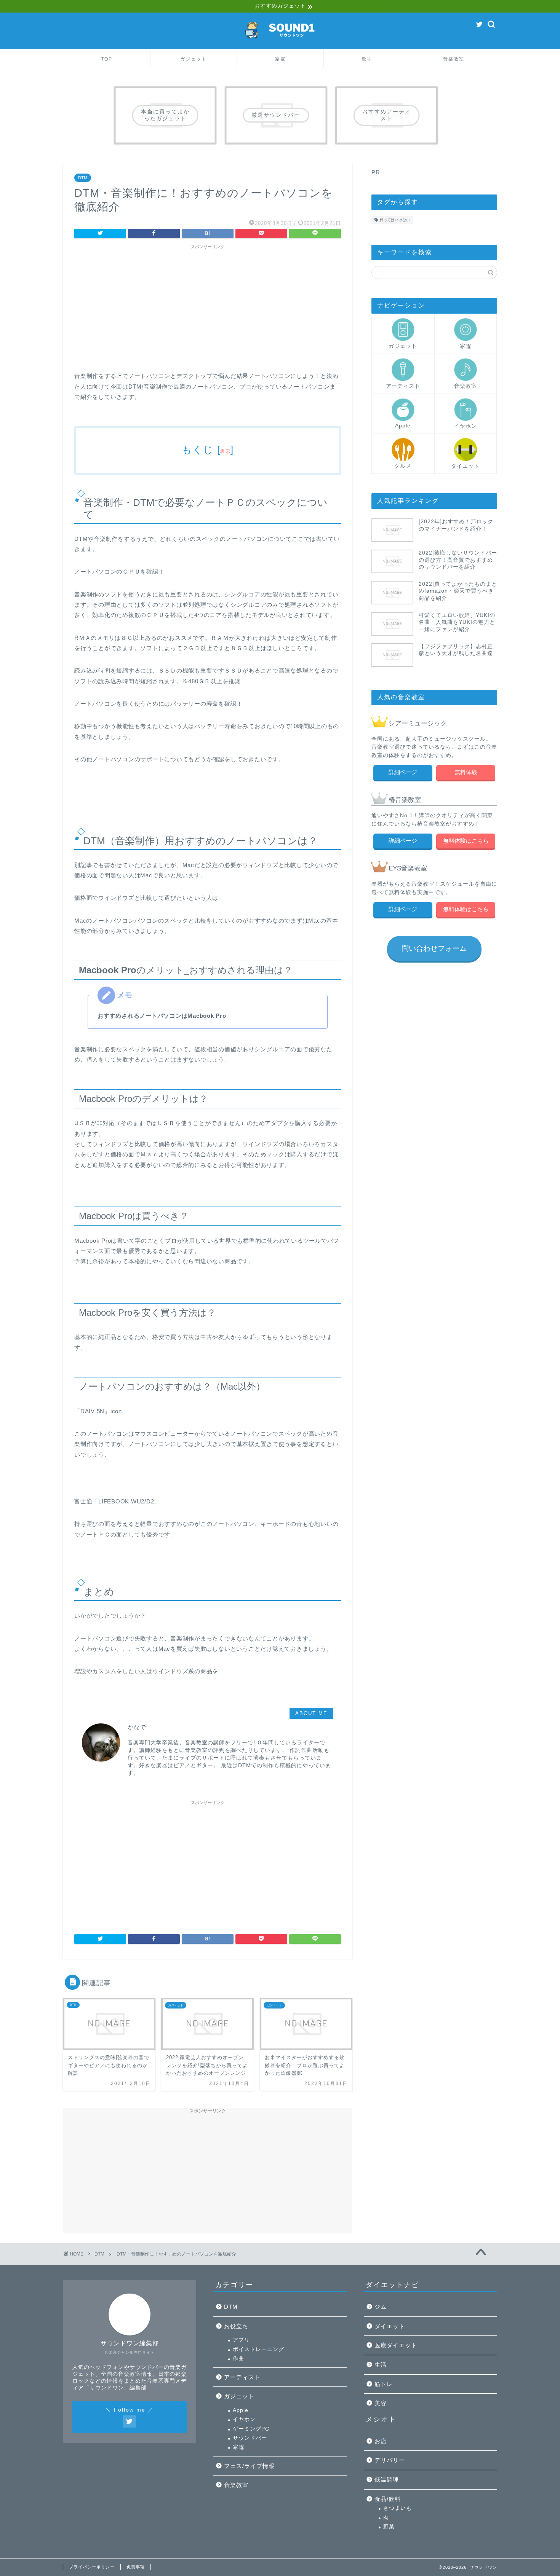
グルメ (403, 466)
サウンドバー (250, 2438)
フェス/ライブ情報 (249, 2466)
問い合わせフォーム (434, 948)
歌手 (367, 59)
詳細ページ (403, 772)
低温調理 (387, 2480)
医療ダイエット (396, 2345)
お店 (381, 2441)
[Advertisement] (208, 306)
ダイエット (465, 466)
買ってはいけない (395, 220)
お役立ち (236, 2326)
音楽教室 (454, 59)
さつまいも (398, 2508)
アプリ (241, 2340)
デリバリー (390, 2460)
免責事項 (136, 2567)
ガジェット (194, 59)
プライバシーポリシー (92, 2567)
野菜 (389, 2527)
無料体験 (466, 772)
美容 (381, 2403)
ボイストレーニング (258, 2349)
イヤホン (466, 426)
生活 (381, 2365)
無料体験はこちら (466, 841)
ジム (381, 2307)
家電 (280, 59)
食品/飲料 (388, 2499)
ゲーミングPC (251, 2429)
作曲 (238, 2358)
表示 (225, 451)
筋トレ (384, 2384)
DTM (83, 178)
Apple (403, 426)
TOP (107, 59)
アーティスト (403, 386)
